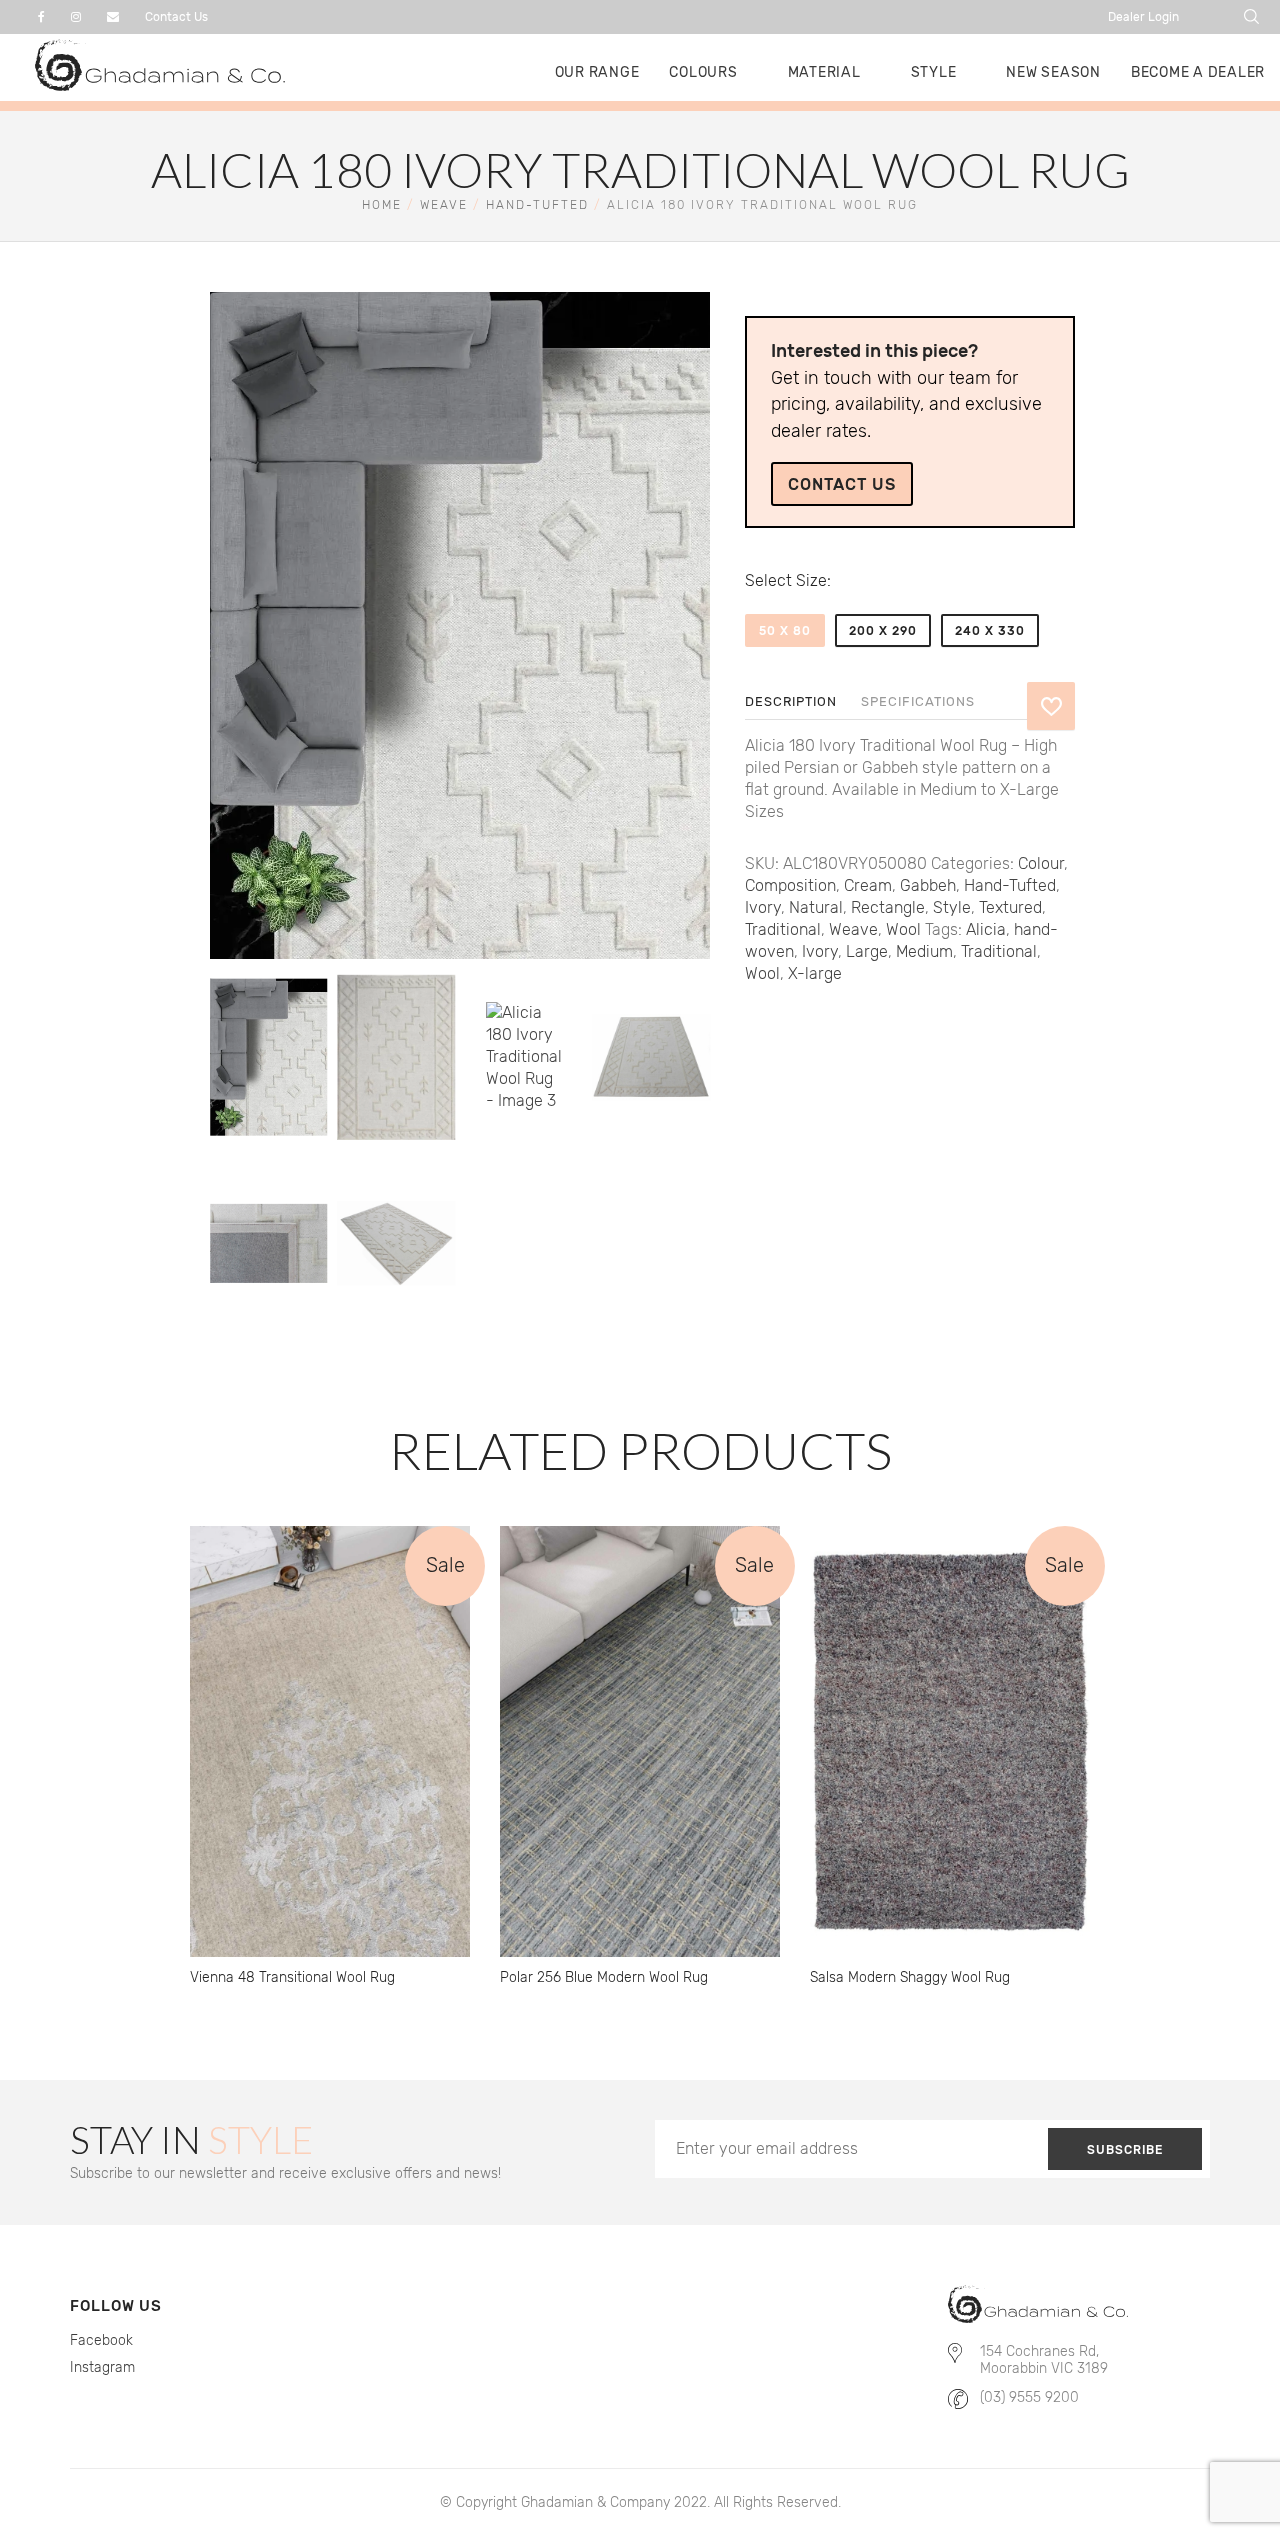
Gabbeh (928, 885)
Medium (924, 951)
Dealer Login (1143, 17)
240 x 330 (990, 631)
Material (824, 72)
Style (934, 72)
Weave (444, 205)
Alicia (986, 929)
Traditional (783, 929)
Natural (816, 907)
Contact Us (176, 17)
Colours (703, 72)
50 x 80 (785, 631)
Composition (790, 885)
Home (382, 205)
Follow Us (116, 2306)
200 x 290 (883, 631)
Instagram (102, 2367)
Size (811, 580)
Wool (903, 929)
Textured (1010, 907)
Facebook (101, 2340)
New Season (1053, 72)
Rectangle (888, 907)
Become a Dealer (1198, 72)
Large (867, 951)
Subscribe (1125, 2150)
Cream (868, 885)
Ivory (763, 907)
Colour (1041, 863)
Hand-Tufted (537, 205)
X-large (815, 973)
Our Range (597, 72)
